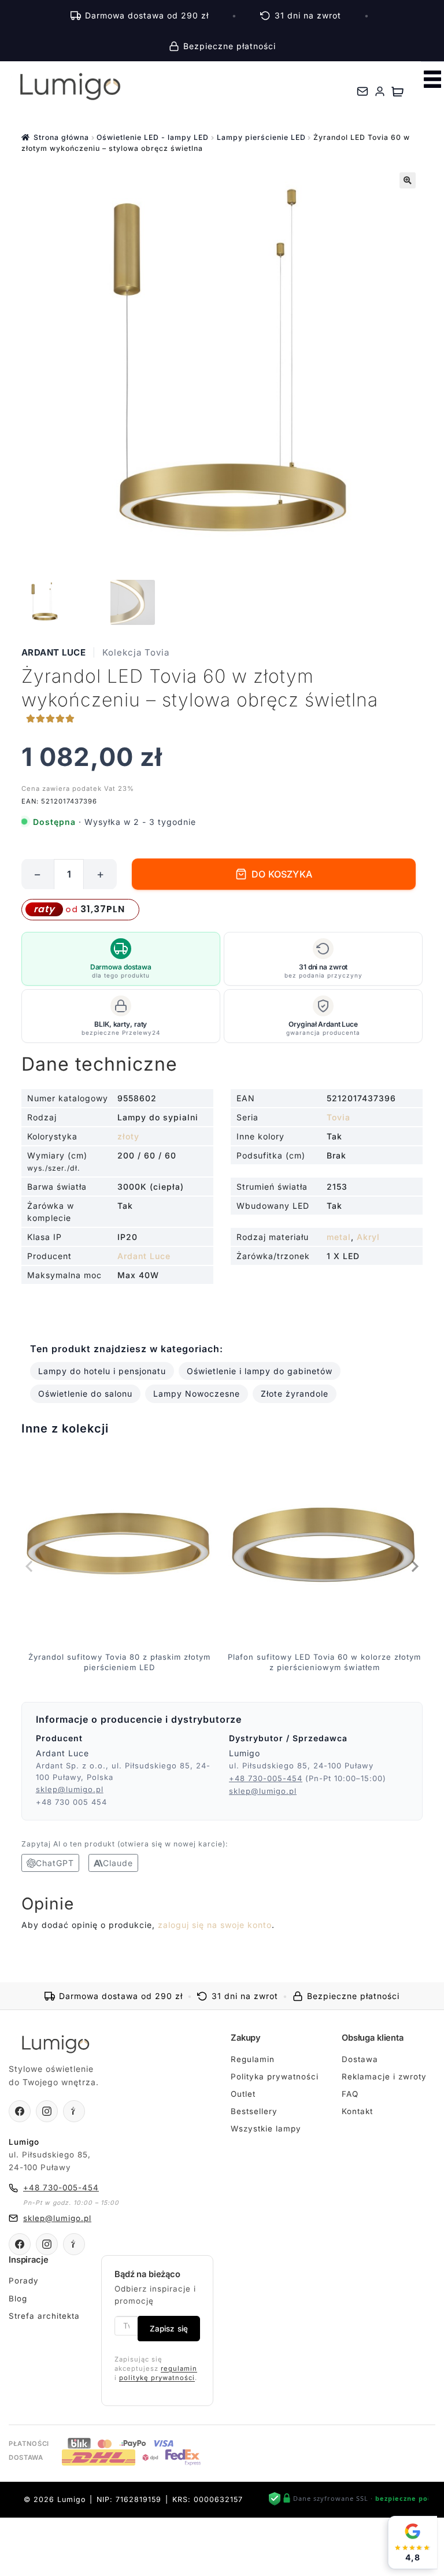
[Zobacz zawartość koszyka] (397, 91)
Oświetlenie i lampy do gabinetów (260, 1371)
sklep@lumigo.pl (70, 1789)
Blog (18, 2299)
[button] (408, 180)
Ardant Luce (54, 652)
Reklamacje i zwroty (384, 2077)
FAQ (350, 2094)
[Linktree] (74, 2111)
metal (339, 1237)
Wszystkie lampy (266, 2129)
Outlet (243, 2094)
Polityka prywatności (275, 2077)
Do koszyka (282, 874)
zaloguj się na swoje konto (215, 1925)
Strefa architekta (44, 2316)
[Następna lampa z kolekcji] (414, 1566)
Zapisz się (169, 2329)
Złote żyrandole (295, 1394)
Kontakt (357, 2111)
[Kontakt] (362, 91)
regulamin (179, 2368)
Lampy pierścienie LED (261, 137)
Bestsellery (254, 2111)
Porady (24, 2281)
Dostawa (360, 2059)
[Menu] (432, 79)
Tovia (338, 1117)
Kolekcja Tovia (136, 652)
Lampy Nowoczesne (197, 1394)
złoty (128, 1136)
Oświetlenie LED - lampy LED (153, 137)
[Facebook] (20, 2111)
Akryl (368, 1237)
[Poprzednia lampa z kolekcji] (30, 1566)
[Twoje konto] (380, 91)
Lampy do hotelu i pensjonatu (102, 1371)
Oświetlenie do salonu (85, 1394)
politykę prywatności (157, 2378)
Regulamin (253, 2059)
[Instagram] (47, 2111)
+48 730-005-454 (266, 1778)
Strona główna (61, 137)
